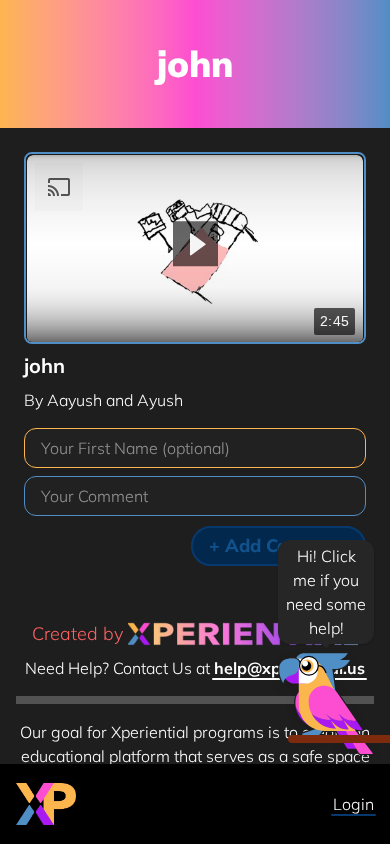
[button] (195, 243)
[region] (195, 249)
